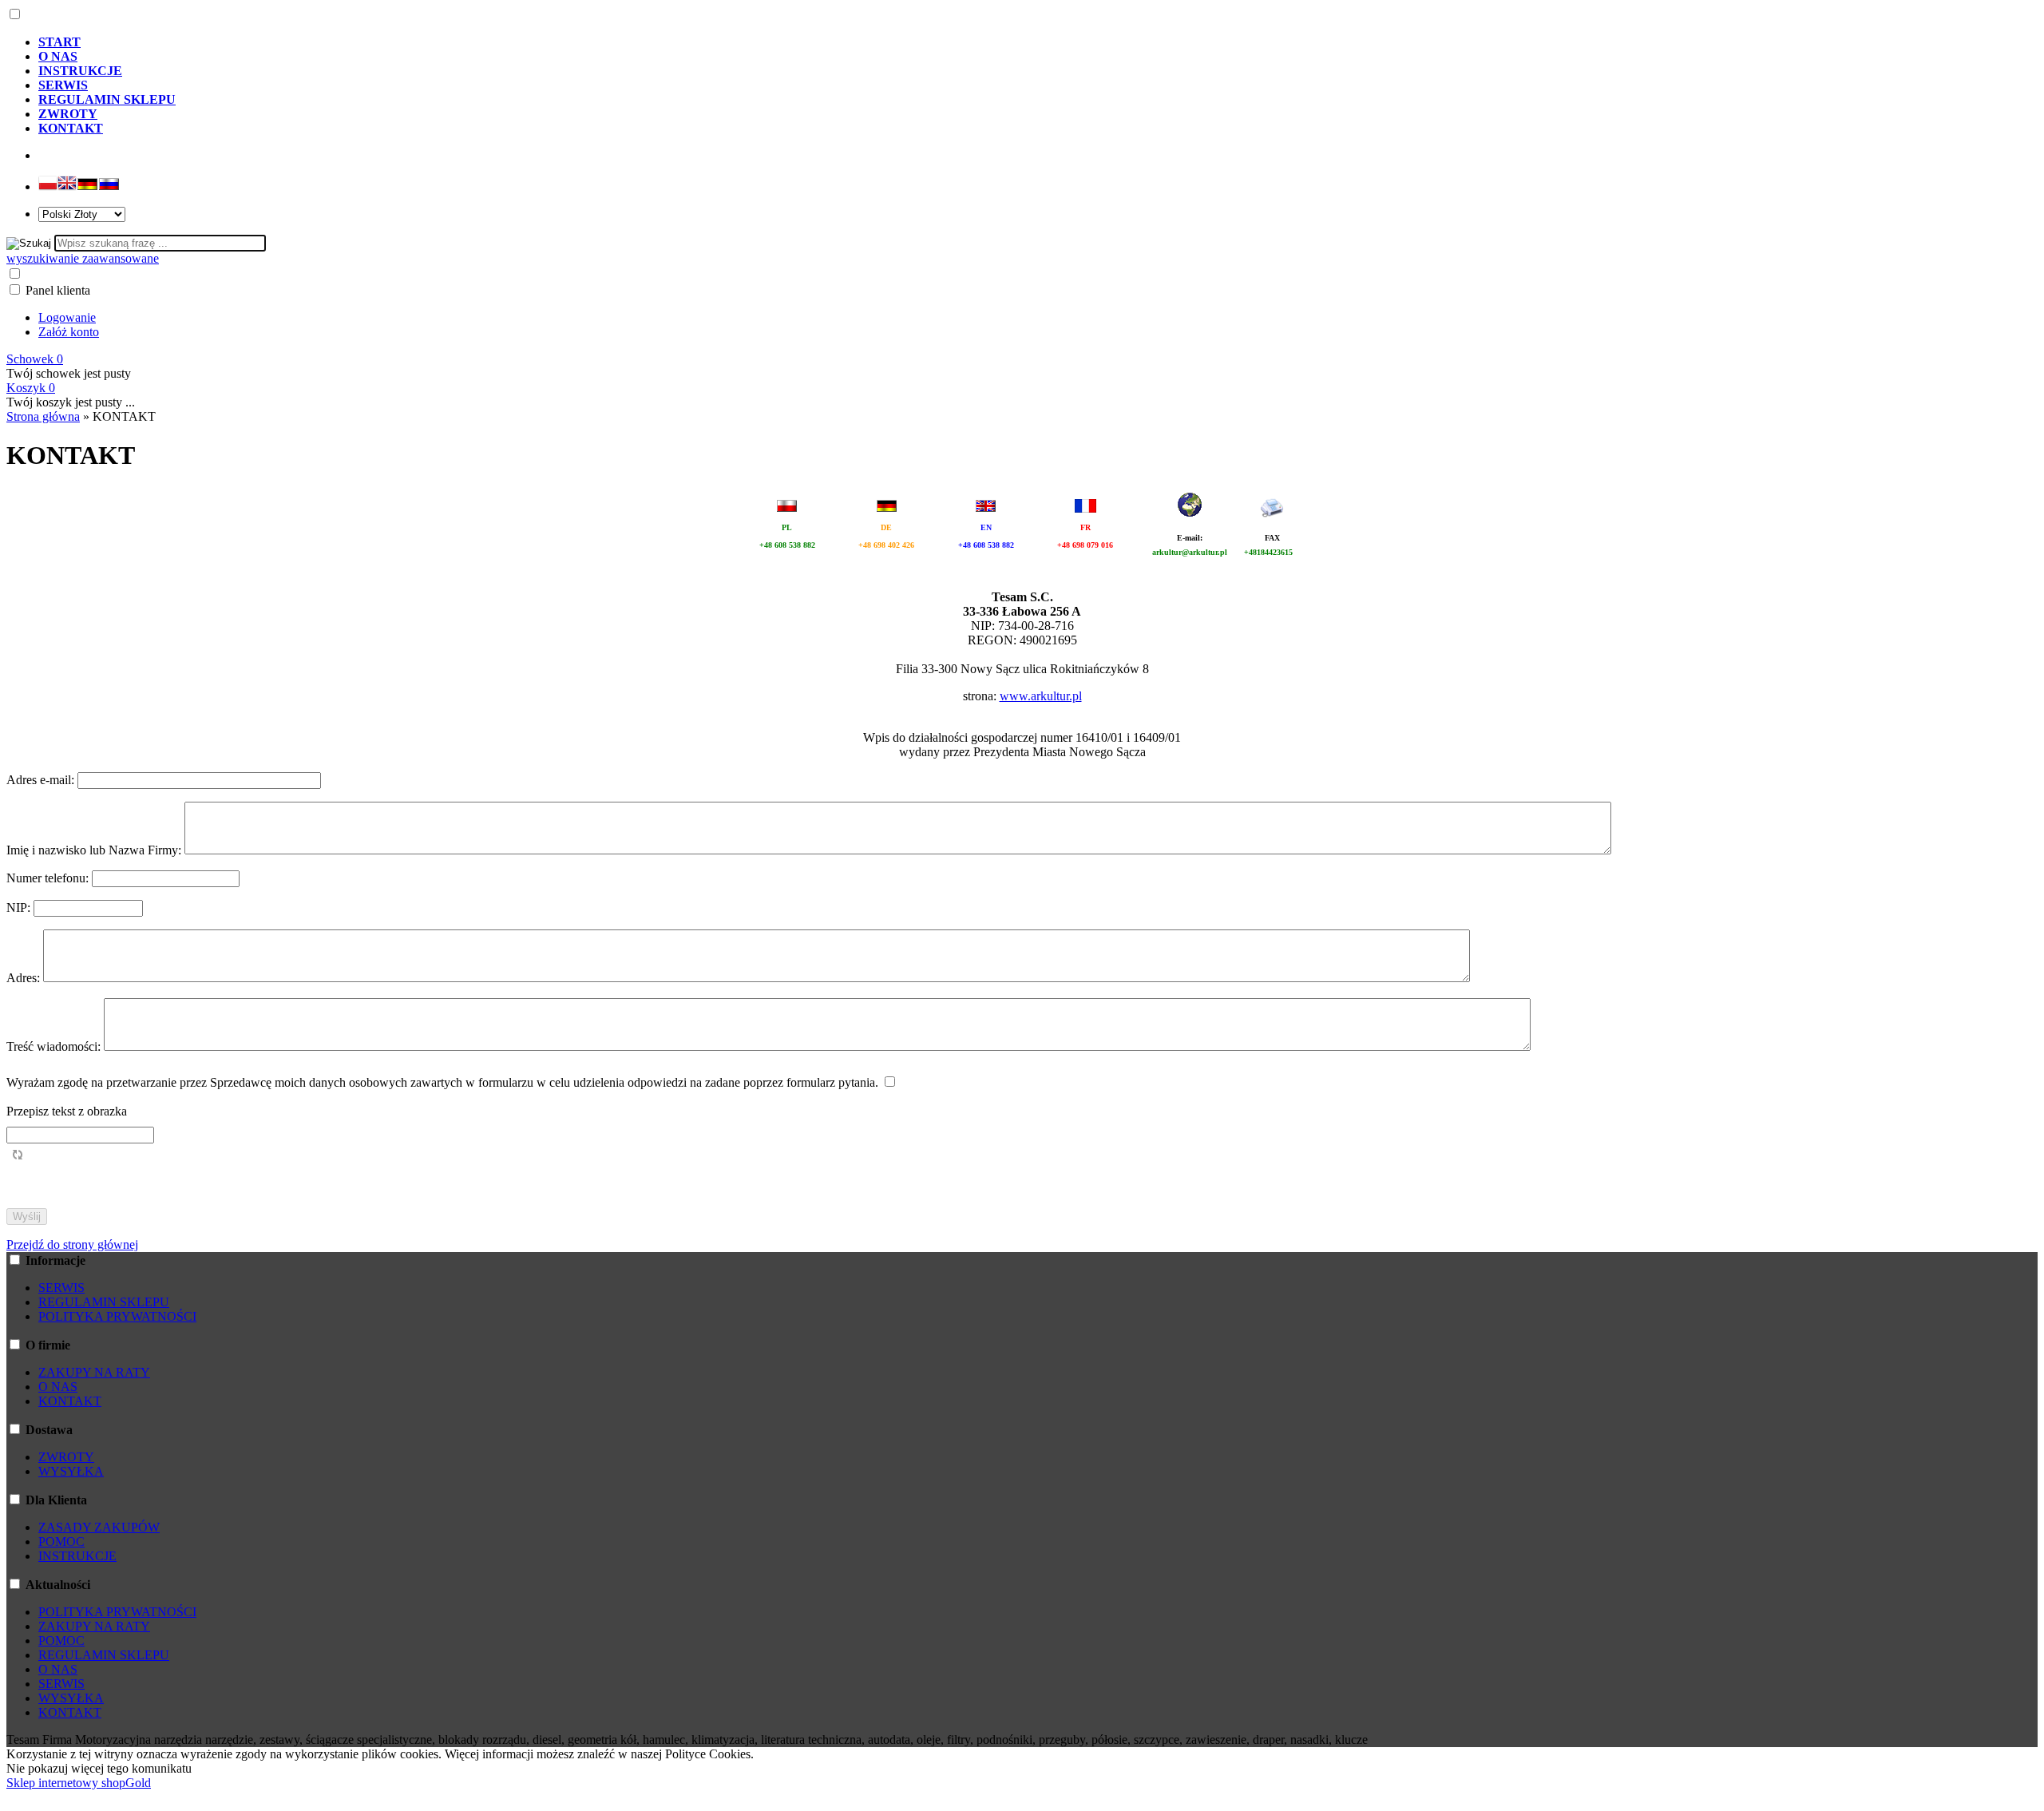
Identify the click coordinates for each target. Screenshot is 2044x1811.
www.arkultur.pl (1041, 696)
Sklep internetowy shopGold (79, 1783)
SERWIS (61, 1288)
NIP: (20, 907)
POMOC (61, 1542)
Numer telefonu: (49, 878)
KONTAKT (70, 1401)
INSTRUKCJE (77, 1556)
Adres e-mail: (42, 780)
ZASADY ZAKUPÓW (99, 1527)
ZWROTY (66, 1457)
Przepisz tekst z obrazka (67, 1111)
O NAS (58, 1387)
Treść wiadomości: (55, 1046)
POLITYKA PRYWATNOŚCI (117, 1316)
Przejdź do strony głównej (72, 1244)
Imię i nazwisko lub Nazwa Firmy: (95, 850)
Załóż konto (69, 332)
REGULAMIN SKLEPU (104, 1302)
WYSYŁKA (71, 1471)
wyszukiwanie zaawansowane (83, 258)
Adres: (25, 978)
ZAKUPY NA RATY (94, 1372)
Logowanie (67, 317)
